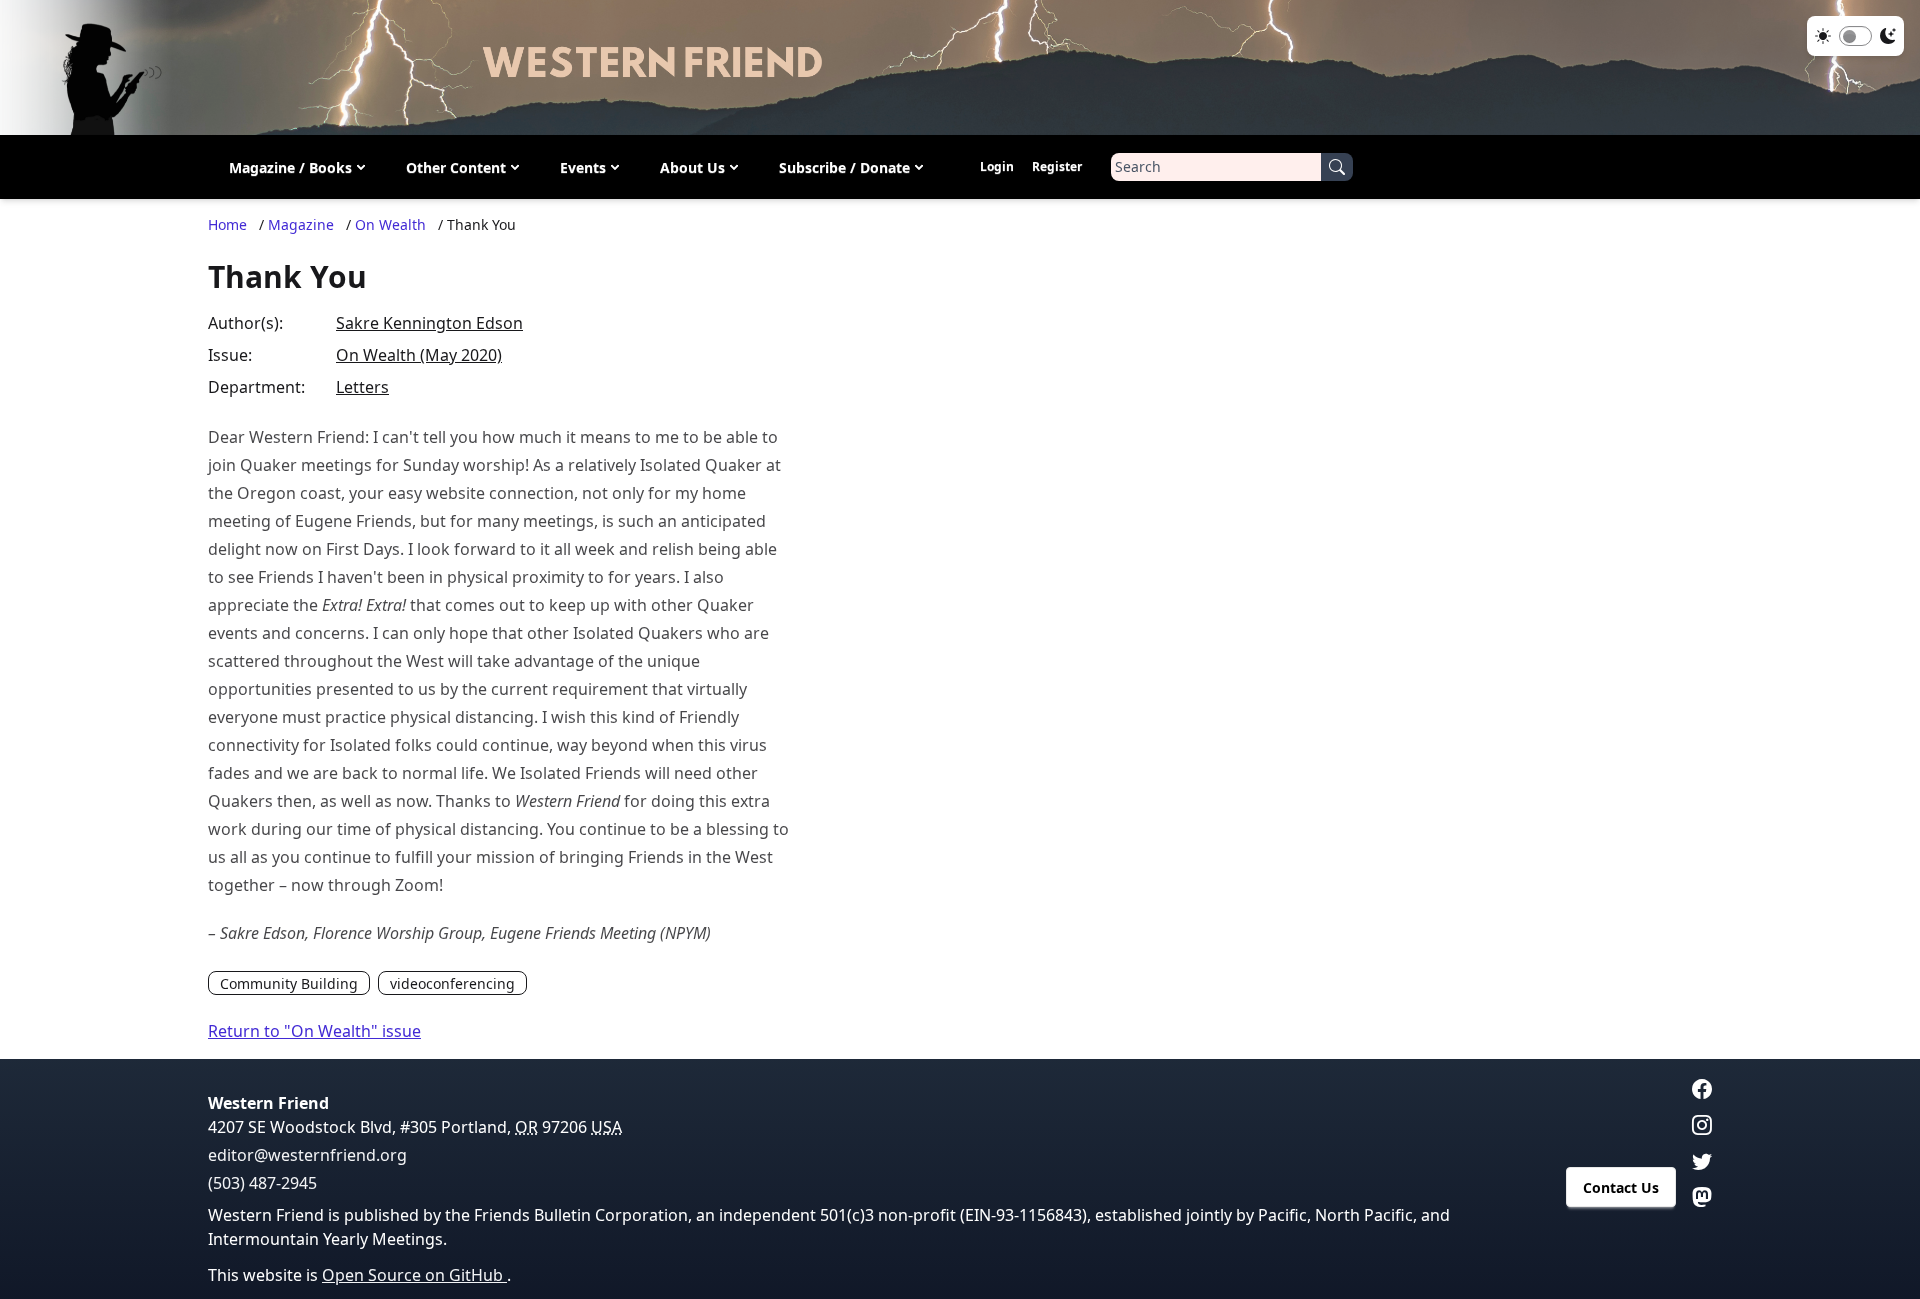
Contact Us (1621, 1187)
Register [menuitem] (1057, 166)
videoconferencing (452, 983)
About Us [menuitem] (692, 167)
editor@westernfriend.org (307, 1155)
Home (227, 224)
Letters (362, 387)
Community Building (289, 983)
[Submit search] (1337, 167)
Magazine (301, 224)
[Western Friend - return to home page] (960, 67)
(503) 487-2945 (262, 1183)
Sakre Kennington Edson (429, 323)
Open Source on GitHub (414, 1275)
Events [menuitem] (583, 167)
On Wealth (390, 224)
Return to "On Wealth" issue (314, 1031)
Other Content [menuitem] (456, 167)
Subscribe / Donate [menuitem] (844, 167)
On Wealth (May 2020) (419, 355)
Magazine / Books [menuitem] (290, 167)
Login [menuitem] (997, 166)
